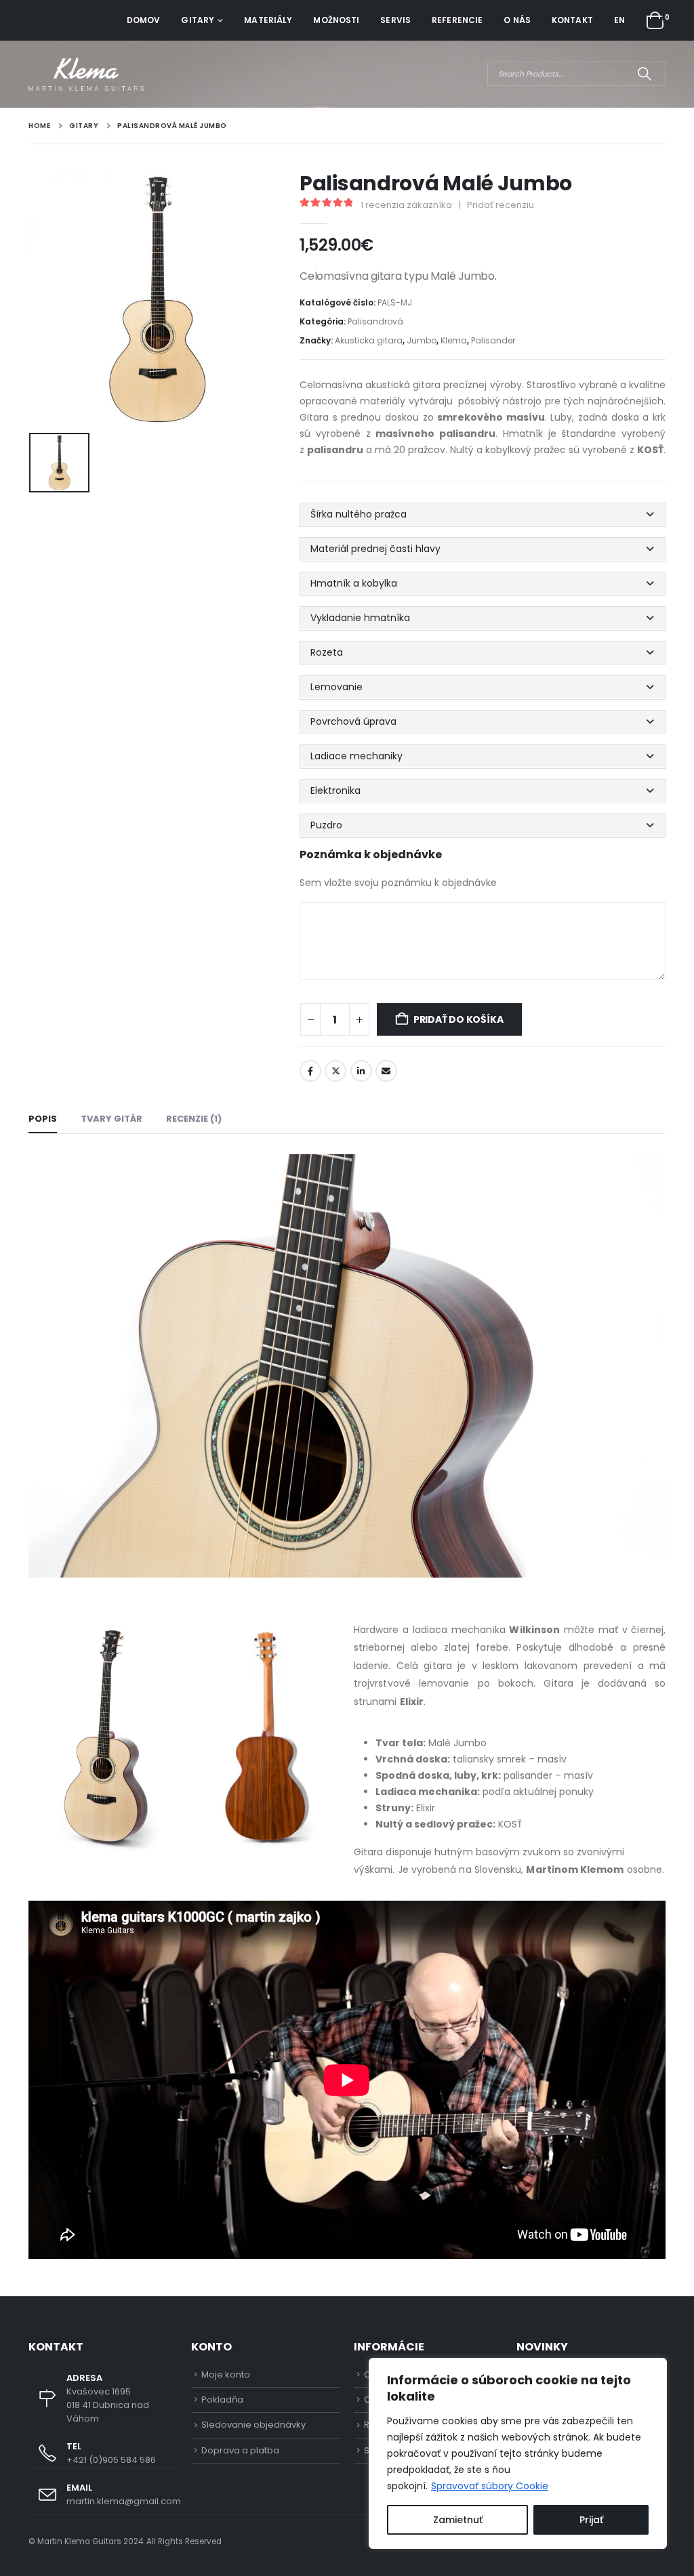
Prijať (591, 2520)
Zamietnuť (458, 2520)
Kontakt (572, 20)
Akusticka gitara (369, 340)
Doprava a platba (240, 2450)
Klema (454, 340)
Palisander (493, 340)
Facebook (310, 1071)
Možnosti (336, 20)
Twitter (335, 1071)
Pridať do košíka (458, 1019)
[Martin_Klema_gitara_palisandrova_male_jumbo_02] (106, 1737)
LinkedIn (361, 1071)
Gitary (198, 20)
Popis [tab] (43, 1119)
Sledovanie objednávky (253, 2425)
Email (386, 1071)
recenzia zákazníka (406, 205)
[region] (518, 2453)
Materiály (268, 20)
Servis (395, 20)
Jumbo (422, 340)
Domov (144, 20)
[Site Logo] (86, 74)
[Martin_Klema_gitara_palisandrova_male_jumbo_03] (264, 1737)
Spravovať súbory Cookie (490, 2486)
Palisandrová (375, 321)
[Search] (644, 74)
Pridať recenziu (501, 205)
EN (619, 20)
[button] (483, 514)
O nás (517, 20)
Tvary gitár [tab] (111, 1119)
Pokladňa (222, 2400)
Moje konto (226, 2374)
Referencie (457, 20)
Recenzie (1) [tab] (194, 1119)
